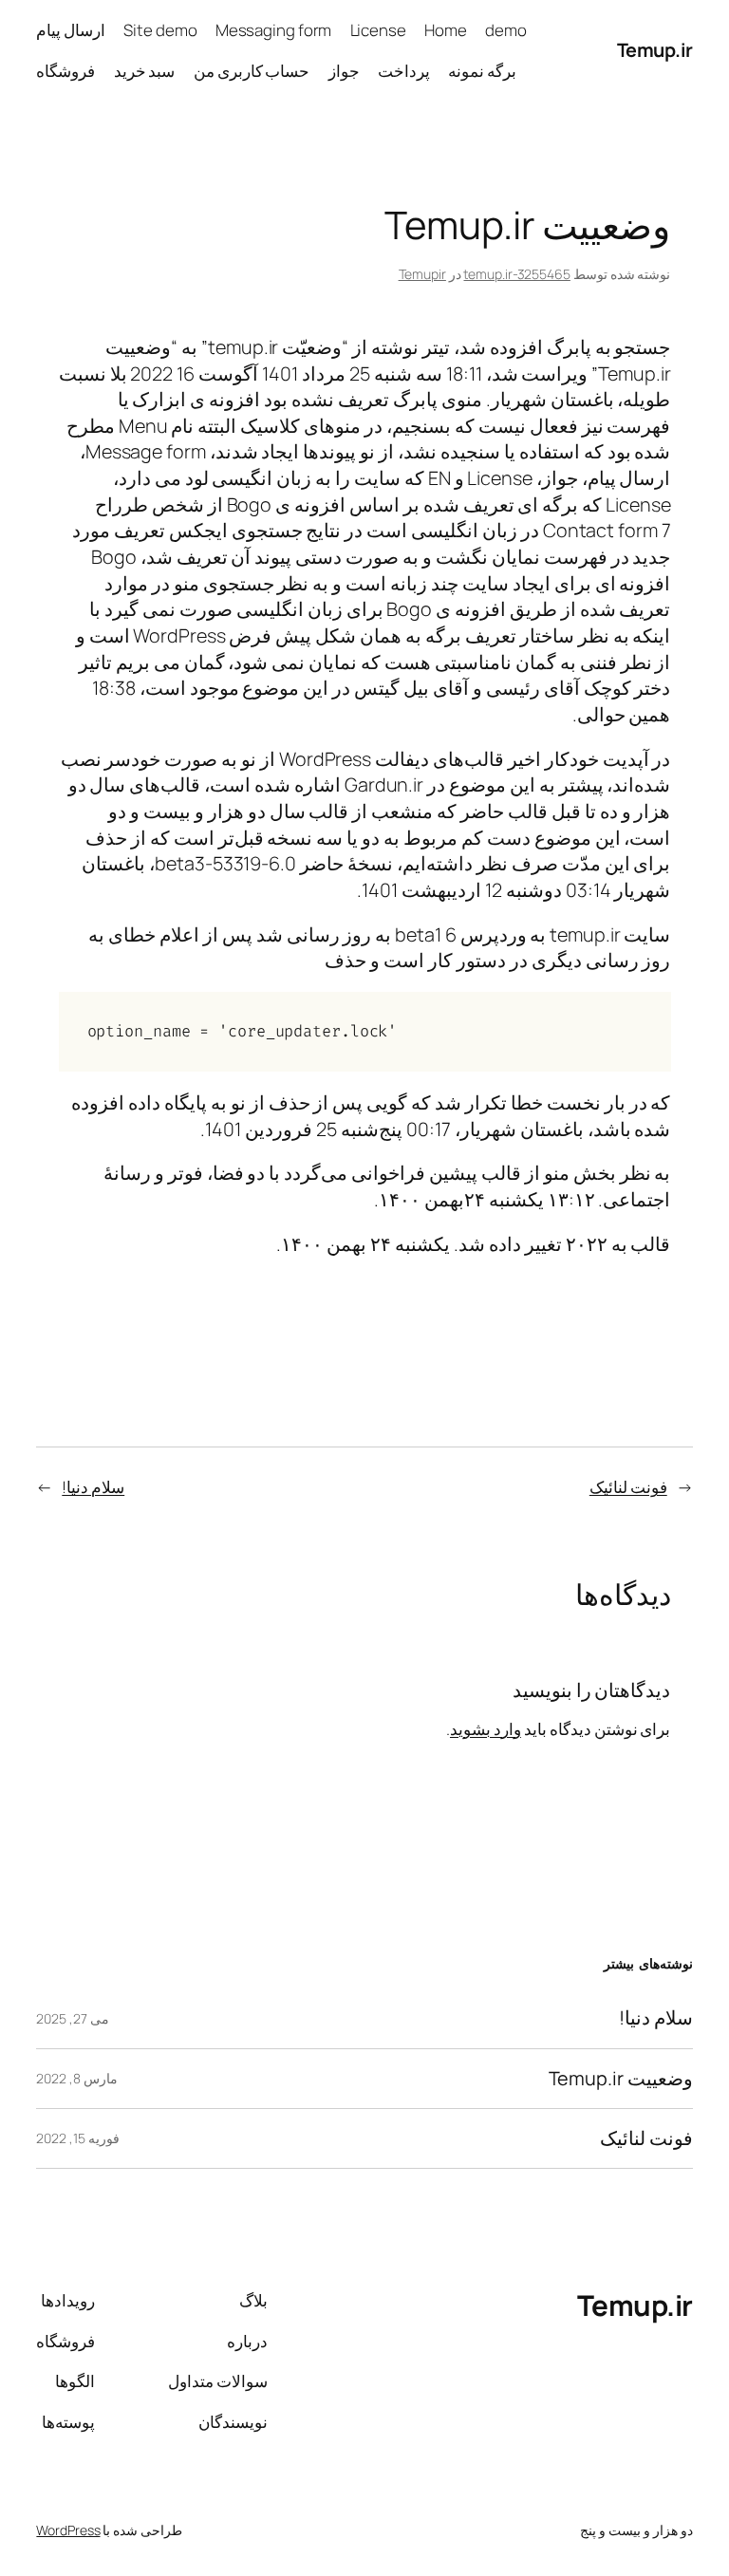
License (378, 30)
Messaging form (274, 30)
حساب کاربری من (252, 71)
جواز (344, 71)
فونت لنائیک (628, 1487)
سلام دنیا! (93, 1487)
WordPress (68, 2530)
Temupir (422, 274)
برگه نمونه (482, 71)
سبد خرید (145, 71)
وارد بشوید (486, 1729)
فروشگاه (65, 71)
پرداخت (404, 71)
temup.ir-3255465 (516, 274)
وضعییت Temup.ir (621, 2079)
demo (506, 30)
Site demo (160, 30)
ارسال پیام (71, 30)
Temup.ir (655, 50)
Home (446, 30)
